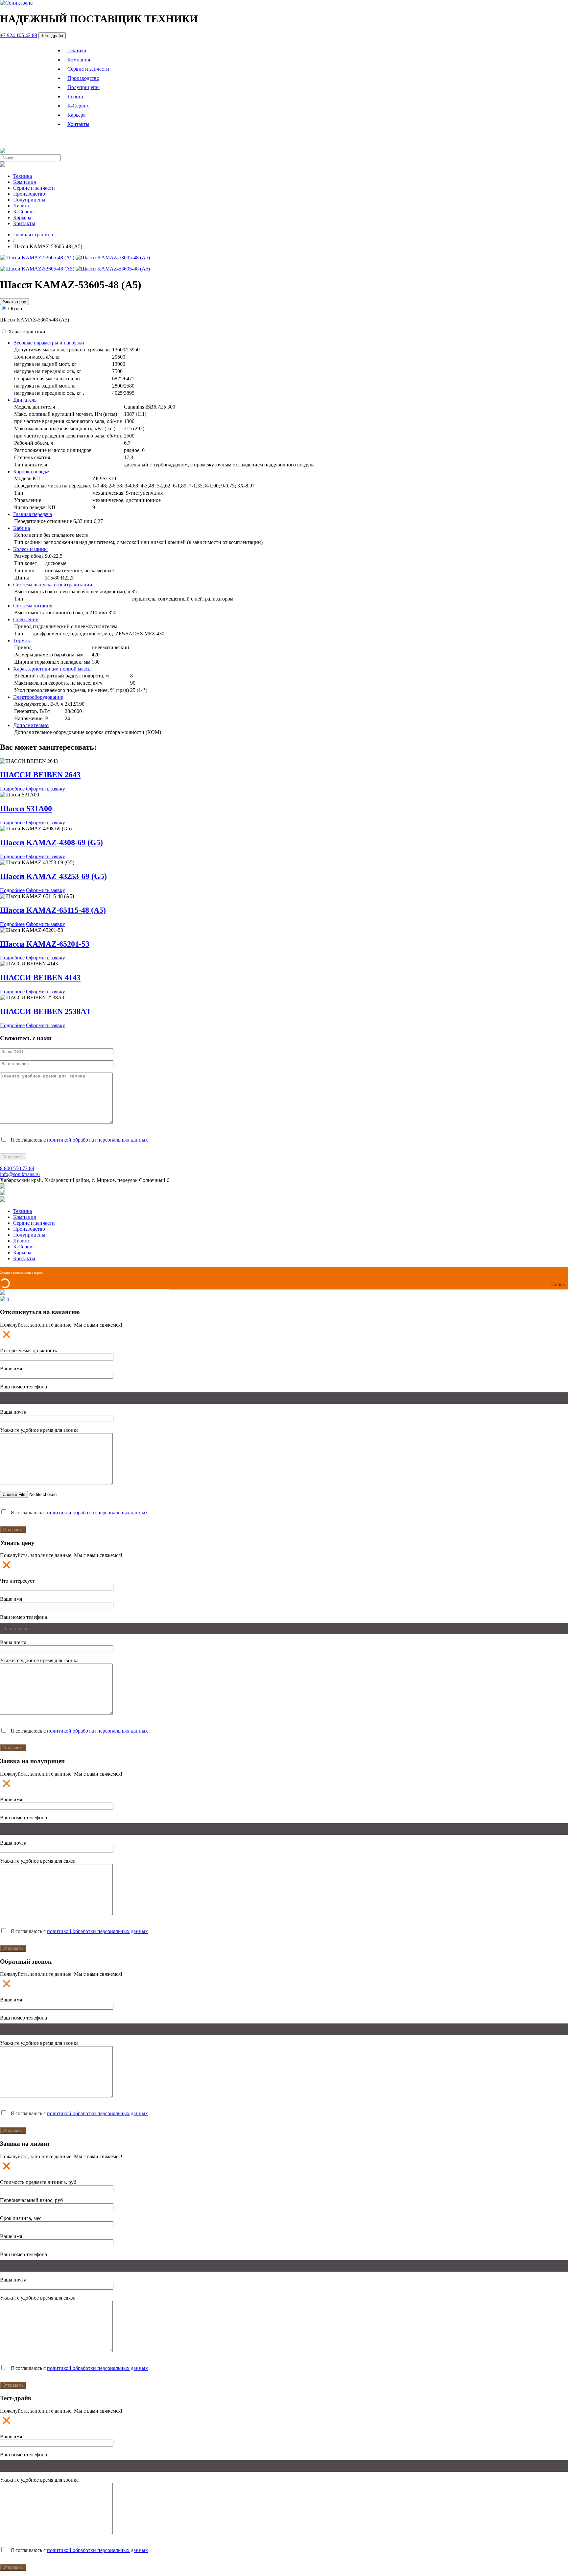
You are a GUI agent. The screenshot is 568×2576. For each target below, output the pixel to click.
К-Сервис (78, 106)
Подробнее (12, 789)
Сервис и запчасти (88, 69)
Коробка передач (32, 472)
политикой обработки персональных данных (97, 1140)
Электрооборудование (38, 697)
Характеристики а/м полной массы (52, 669)
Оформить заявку (46, 789)
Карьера (76, 115)
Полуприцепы (83, 87)
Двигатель (25, 400)
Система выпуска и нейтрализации (53, 585)
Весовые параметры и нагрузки (49, 343)
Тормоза (22, 640)
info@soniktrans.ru (20, 1174)
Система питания (33, 606)
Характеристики (27, 331)
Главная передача (33, 514)
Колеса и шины (30, 549)
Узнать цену (14, 302)
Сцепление (26, 619)
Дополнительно (31, 725)
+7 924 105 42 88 (19, 35)
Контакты (78, 124)
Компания (79, 60)
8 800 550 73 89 (17, 1168)
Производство (83, 78)
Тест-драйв (52, 36)
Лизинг (76, 96)
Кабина (22, 528)
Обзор (15, 308)
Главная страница (33, 235)
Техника (77, 50)
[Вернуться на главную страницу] (16, 3)
